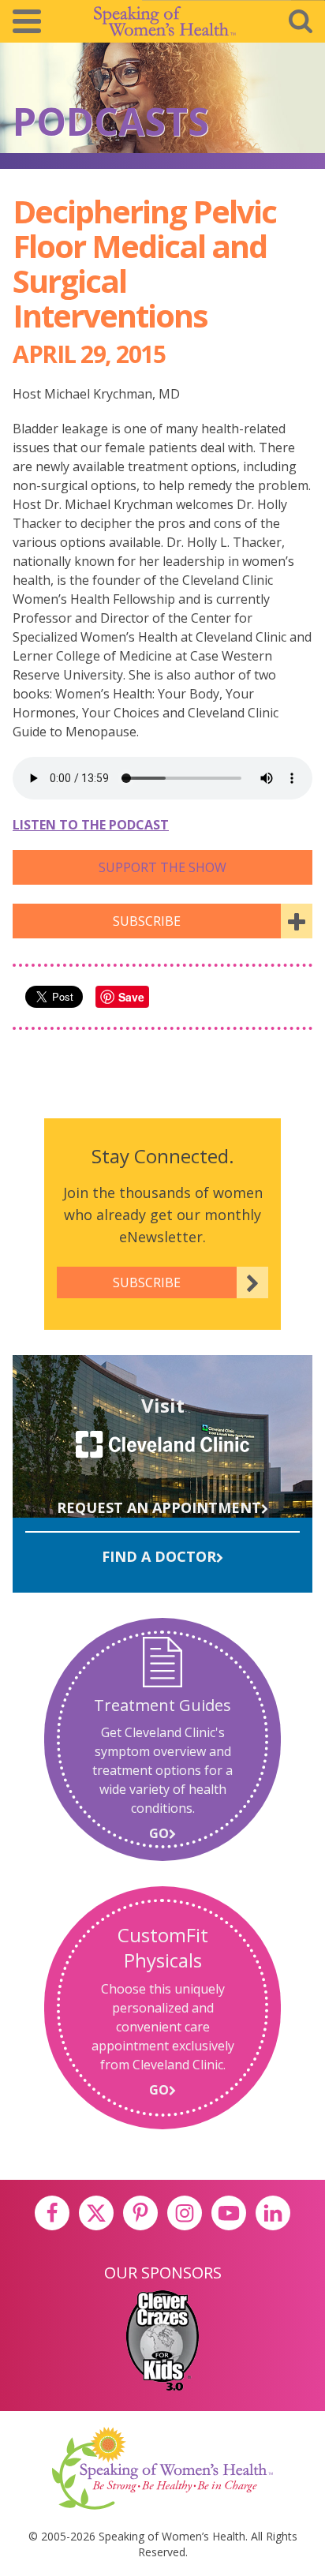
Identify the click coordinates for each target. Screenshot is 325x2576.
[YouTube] (229, 2213)
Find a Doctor (159, 1556)
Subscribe (147, 921)
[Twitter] (96, 2213)
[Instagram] (185, 2213)
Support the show (162, 867)
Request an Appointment (159, 1507)
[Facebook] (52, 2213)
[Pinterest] (140, 2213)
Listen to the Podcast (91, 825)
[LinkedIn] (273, 2213)
